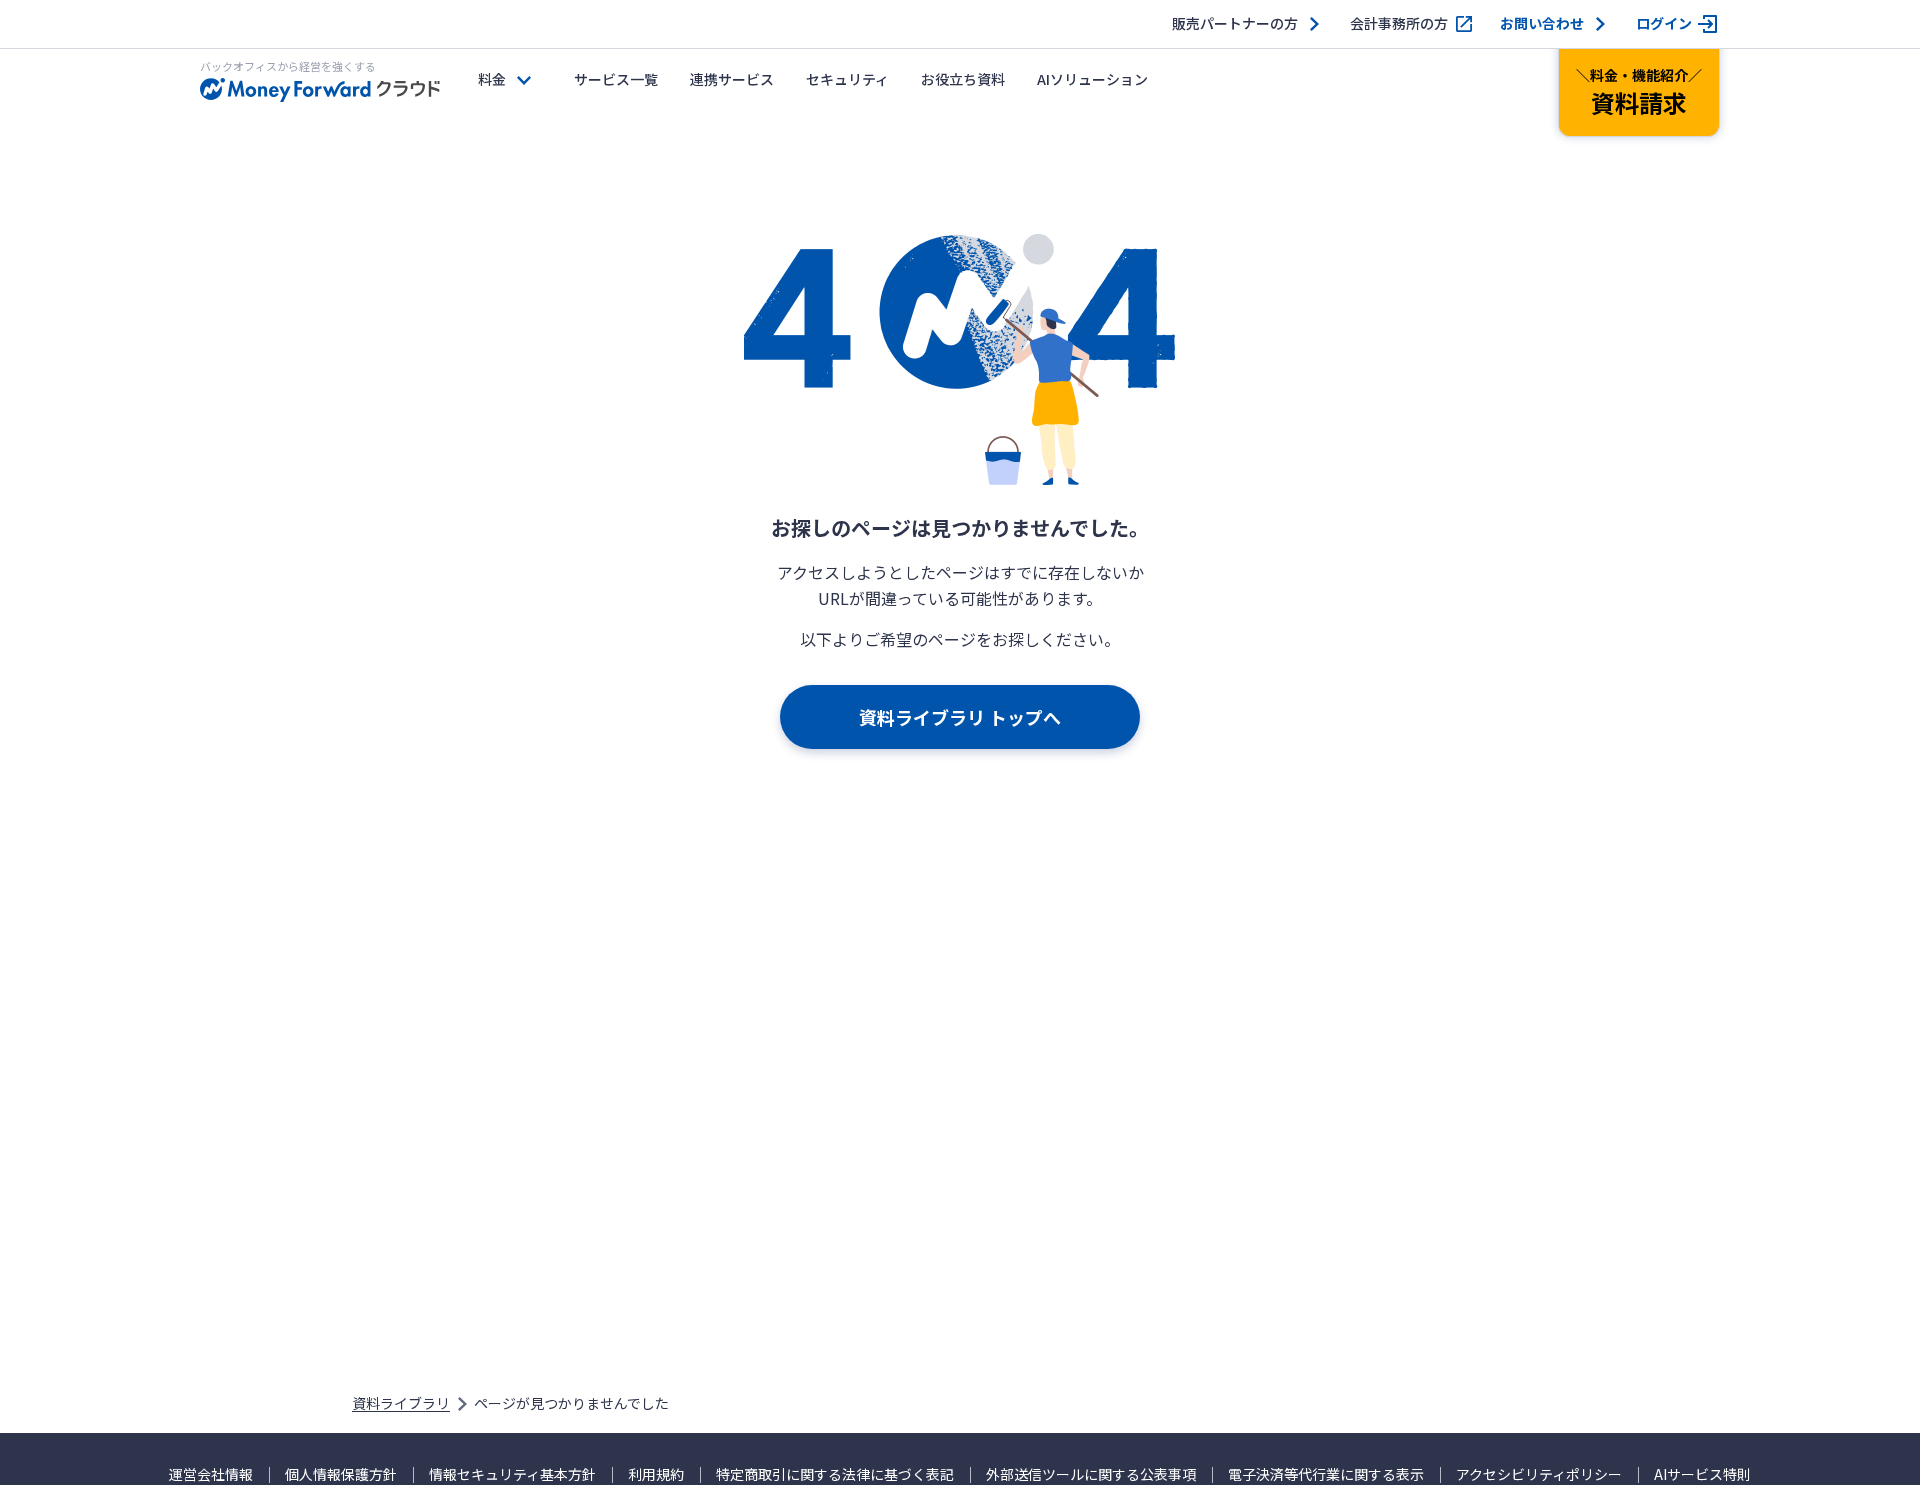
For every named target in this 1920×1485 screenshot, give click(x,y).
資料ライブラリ (401, 1403)
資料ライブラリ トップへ (960, 717)
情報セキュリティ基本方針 (512, 1474)
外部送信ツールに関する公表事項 (1091, 1474)
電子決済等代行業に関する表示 (1326, 1474)
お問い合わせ (1542, 23)
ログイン (1664, 23)
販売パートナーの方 (1235, 23)
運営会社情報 (211, 1474)
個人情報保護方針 (341, 1474)
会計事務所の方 (1399, 23)
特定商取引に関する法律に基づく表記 (835, 1474)
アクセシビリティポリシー (1539, 1474)
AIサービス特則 (1702, 1474)
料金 (492, 79)
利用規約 (656, 1474)
